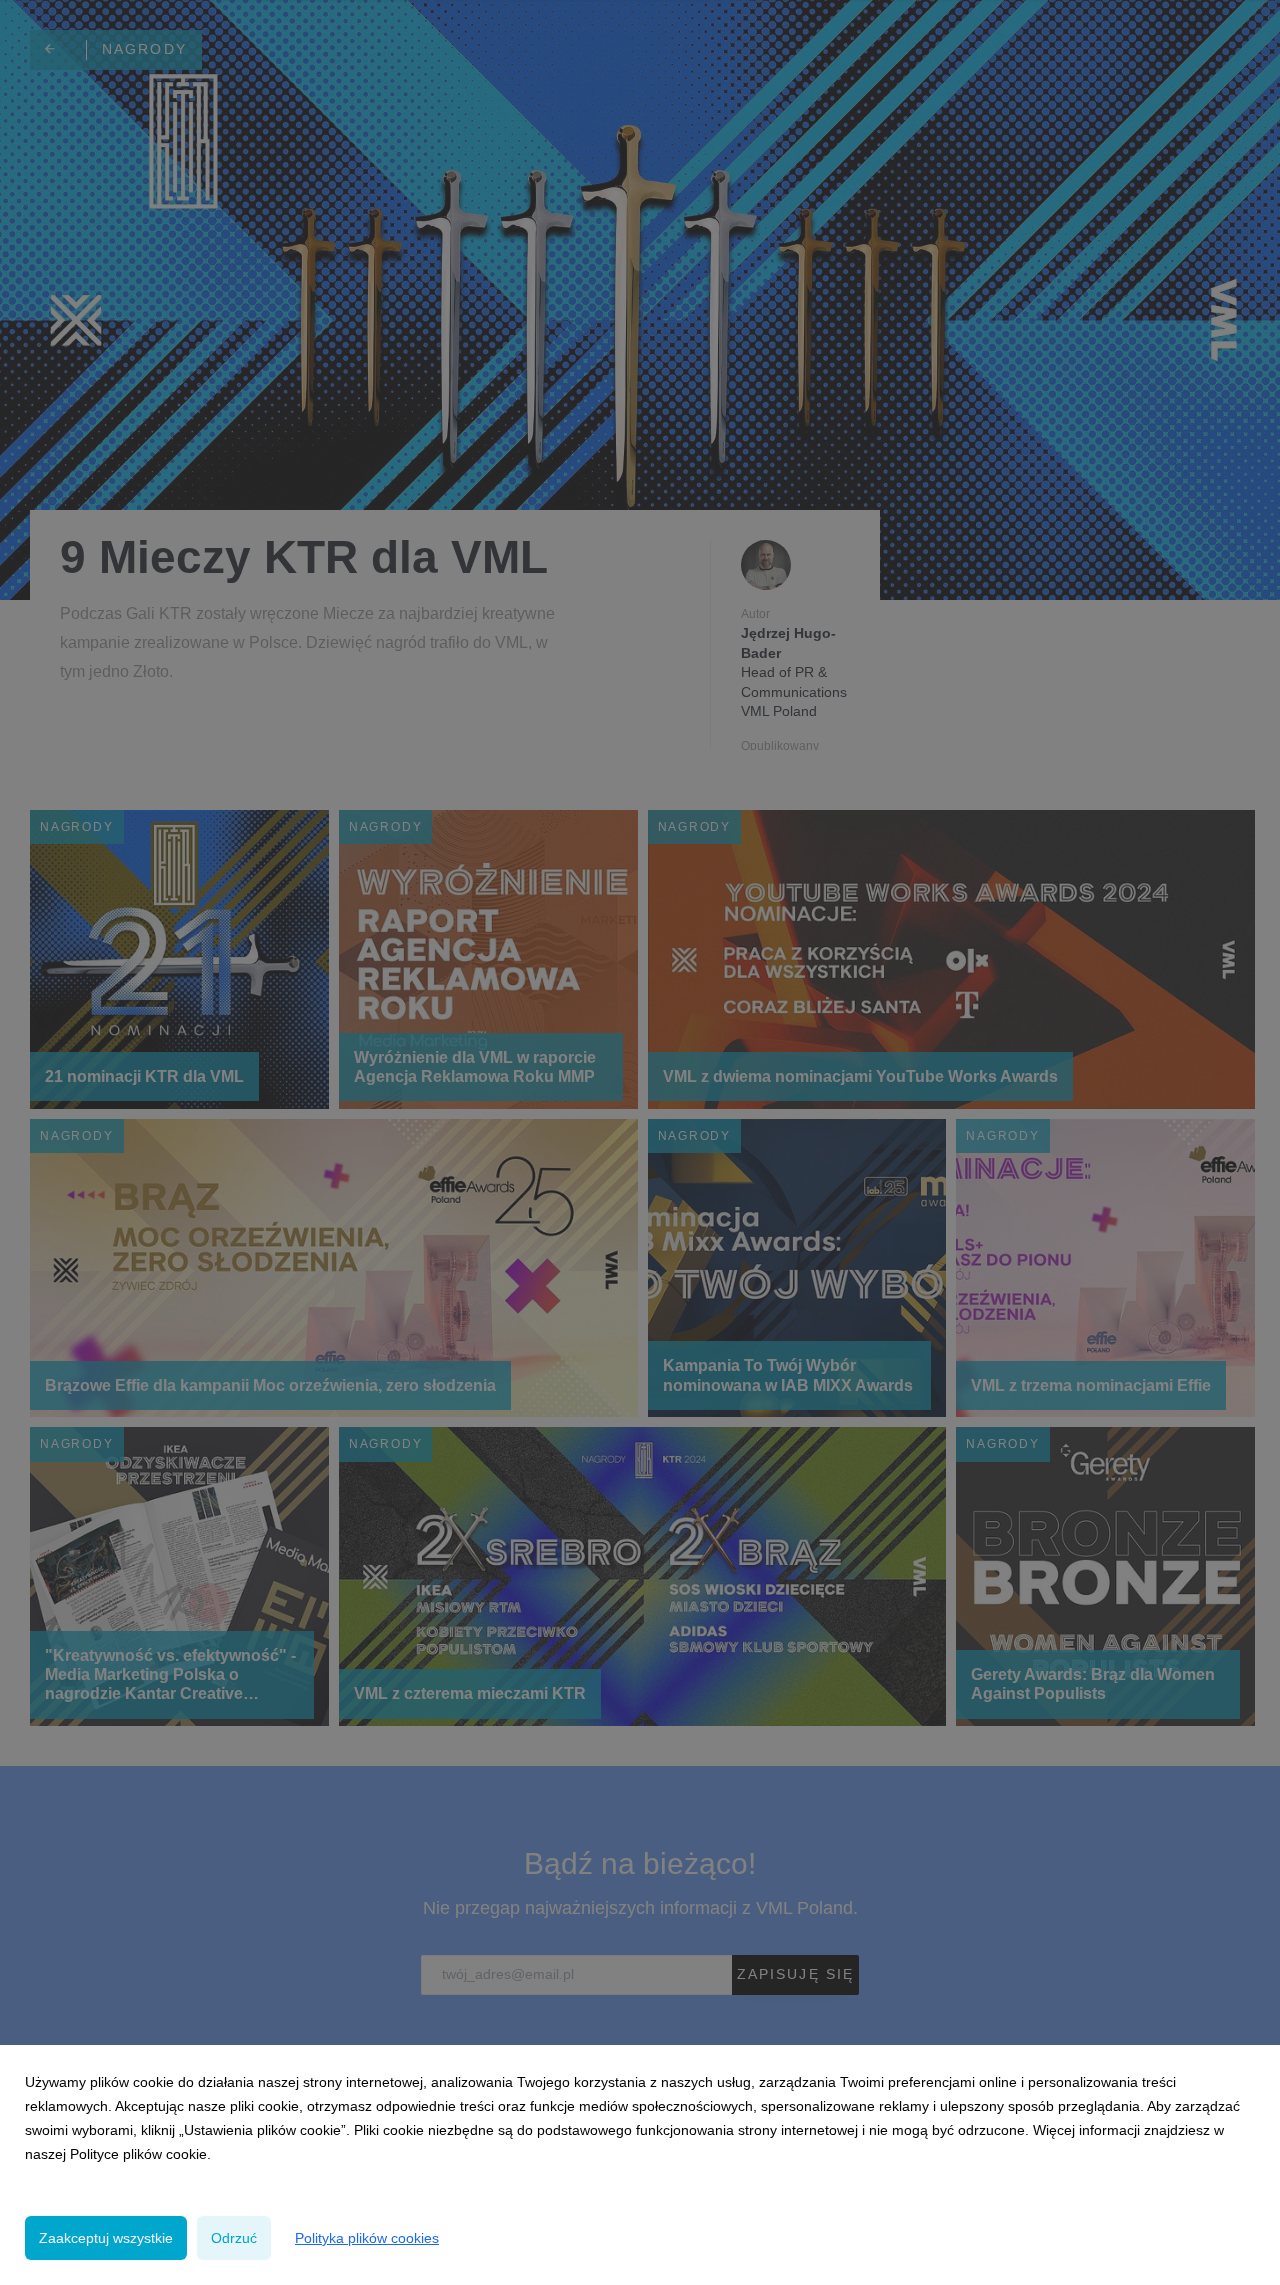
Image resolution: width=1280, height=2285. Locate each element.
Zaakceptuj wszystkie (106, 2238)
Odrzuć (234, 2238)
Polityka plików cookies (367, 2238)
